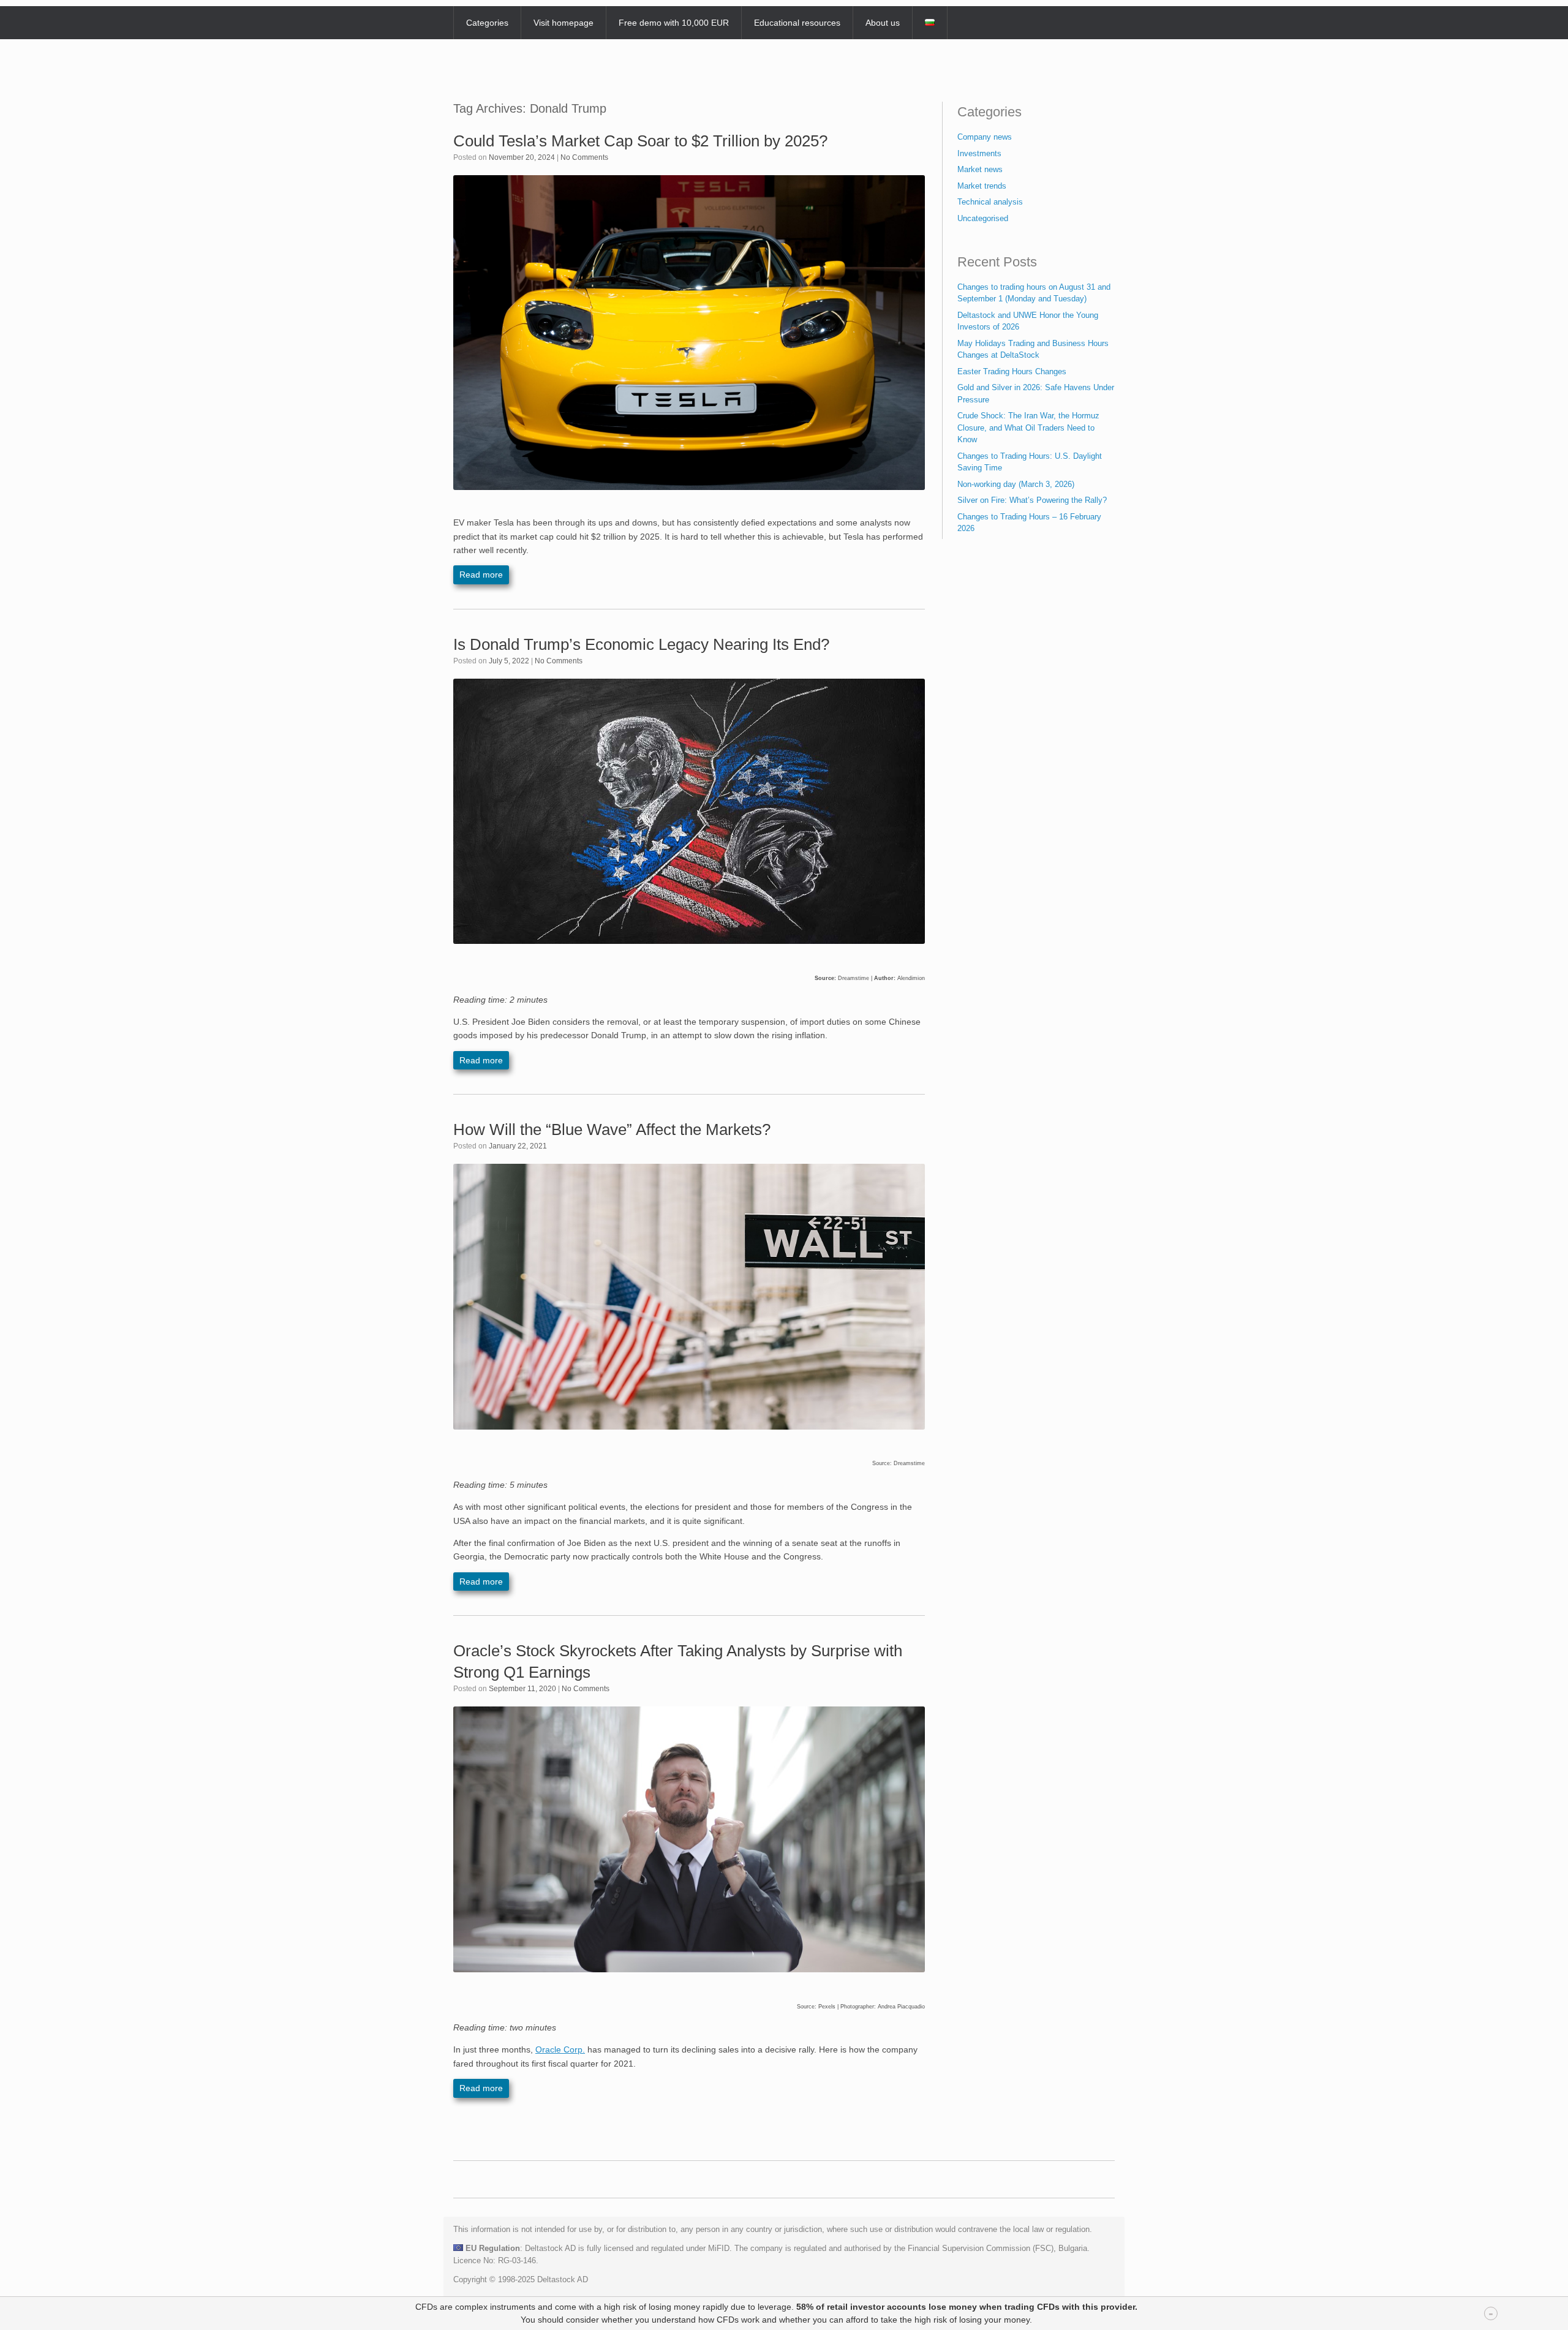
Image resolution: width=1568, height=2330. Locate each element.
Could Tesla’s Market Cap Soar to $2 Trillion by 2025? (640, 141)
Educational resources (797, 23)
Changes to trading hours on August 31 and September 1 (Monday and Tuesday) (1034, 293)
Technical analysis (990, 202)
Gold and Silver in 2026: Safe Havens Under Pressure (1036, 394)
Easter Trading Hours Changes (1012, 371)
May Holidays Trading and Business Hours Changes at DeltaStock (1033, 349)
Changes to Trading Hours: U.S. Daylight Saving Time (1030, 462)
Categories (487, 23)
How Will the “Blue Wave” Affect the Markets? (612, 1129)
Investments (979, 153)
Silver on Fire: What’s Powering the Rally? (1032, 500)
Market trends (982, 186)
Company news (985, 137)
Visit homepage (563, 23)
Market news (980, 169)
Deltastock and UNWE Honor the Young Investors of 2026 (1028, 321)
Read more (481, 575)
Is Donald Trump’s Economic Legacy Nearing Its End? (641, 644)
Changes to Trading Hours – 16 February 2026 (1029, 523)
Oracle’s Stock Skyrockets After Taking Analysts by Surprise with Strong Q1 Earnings (678, 1661)
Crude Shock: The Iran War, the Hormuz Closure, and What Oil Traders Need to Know (1028, 428)
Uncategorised (983, 218)
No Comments (584, 157)
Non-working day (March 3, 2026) (1016, 484)
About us (883, 23)
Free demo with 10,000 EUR (674, 23)
